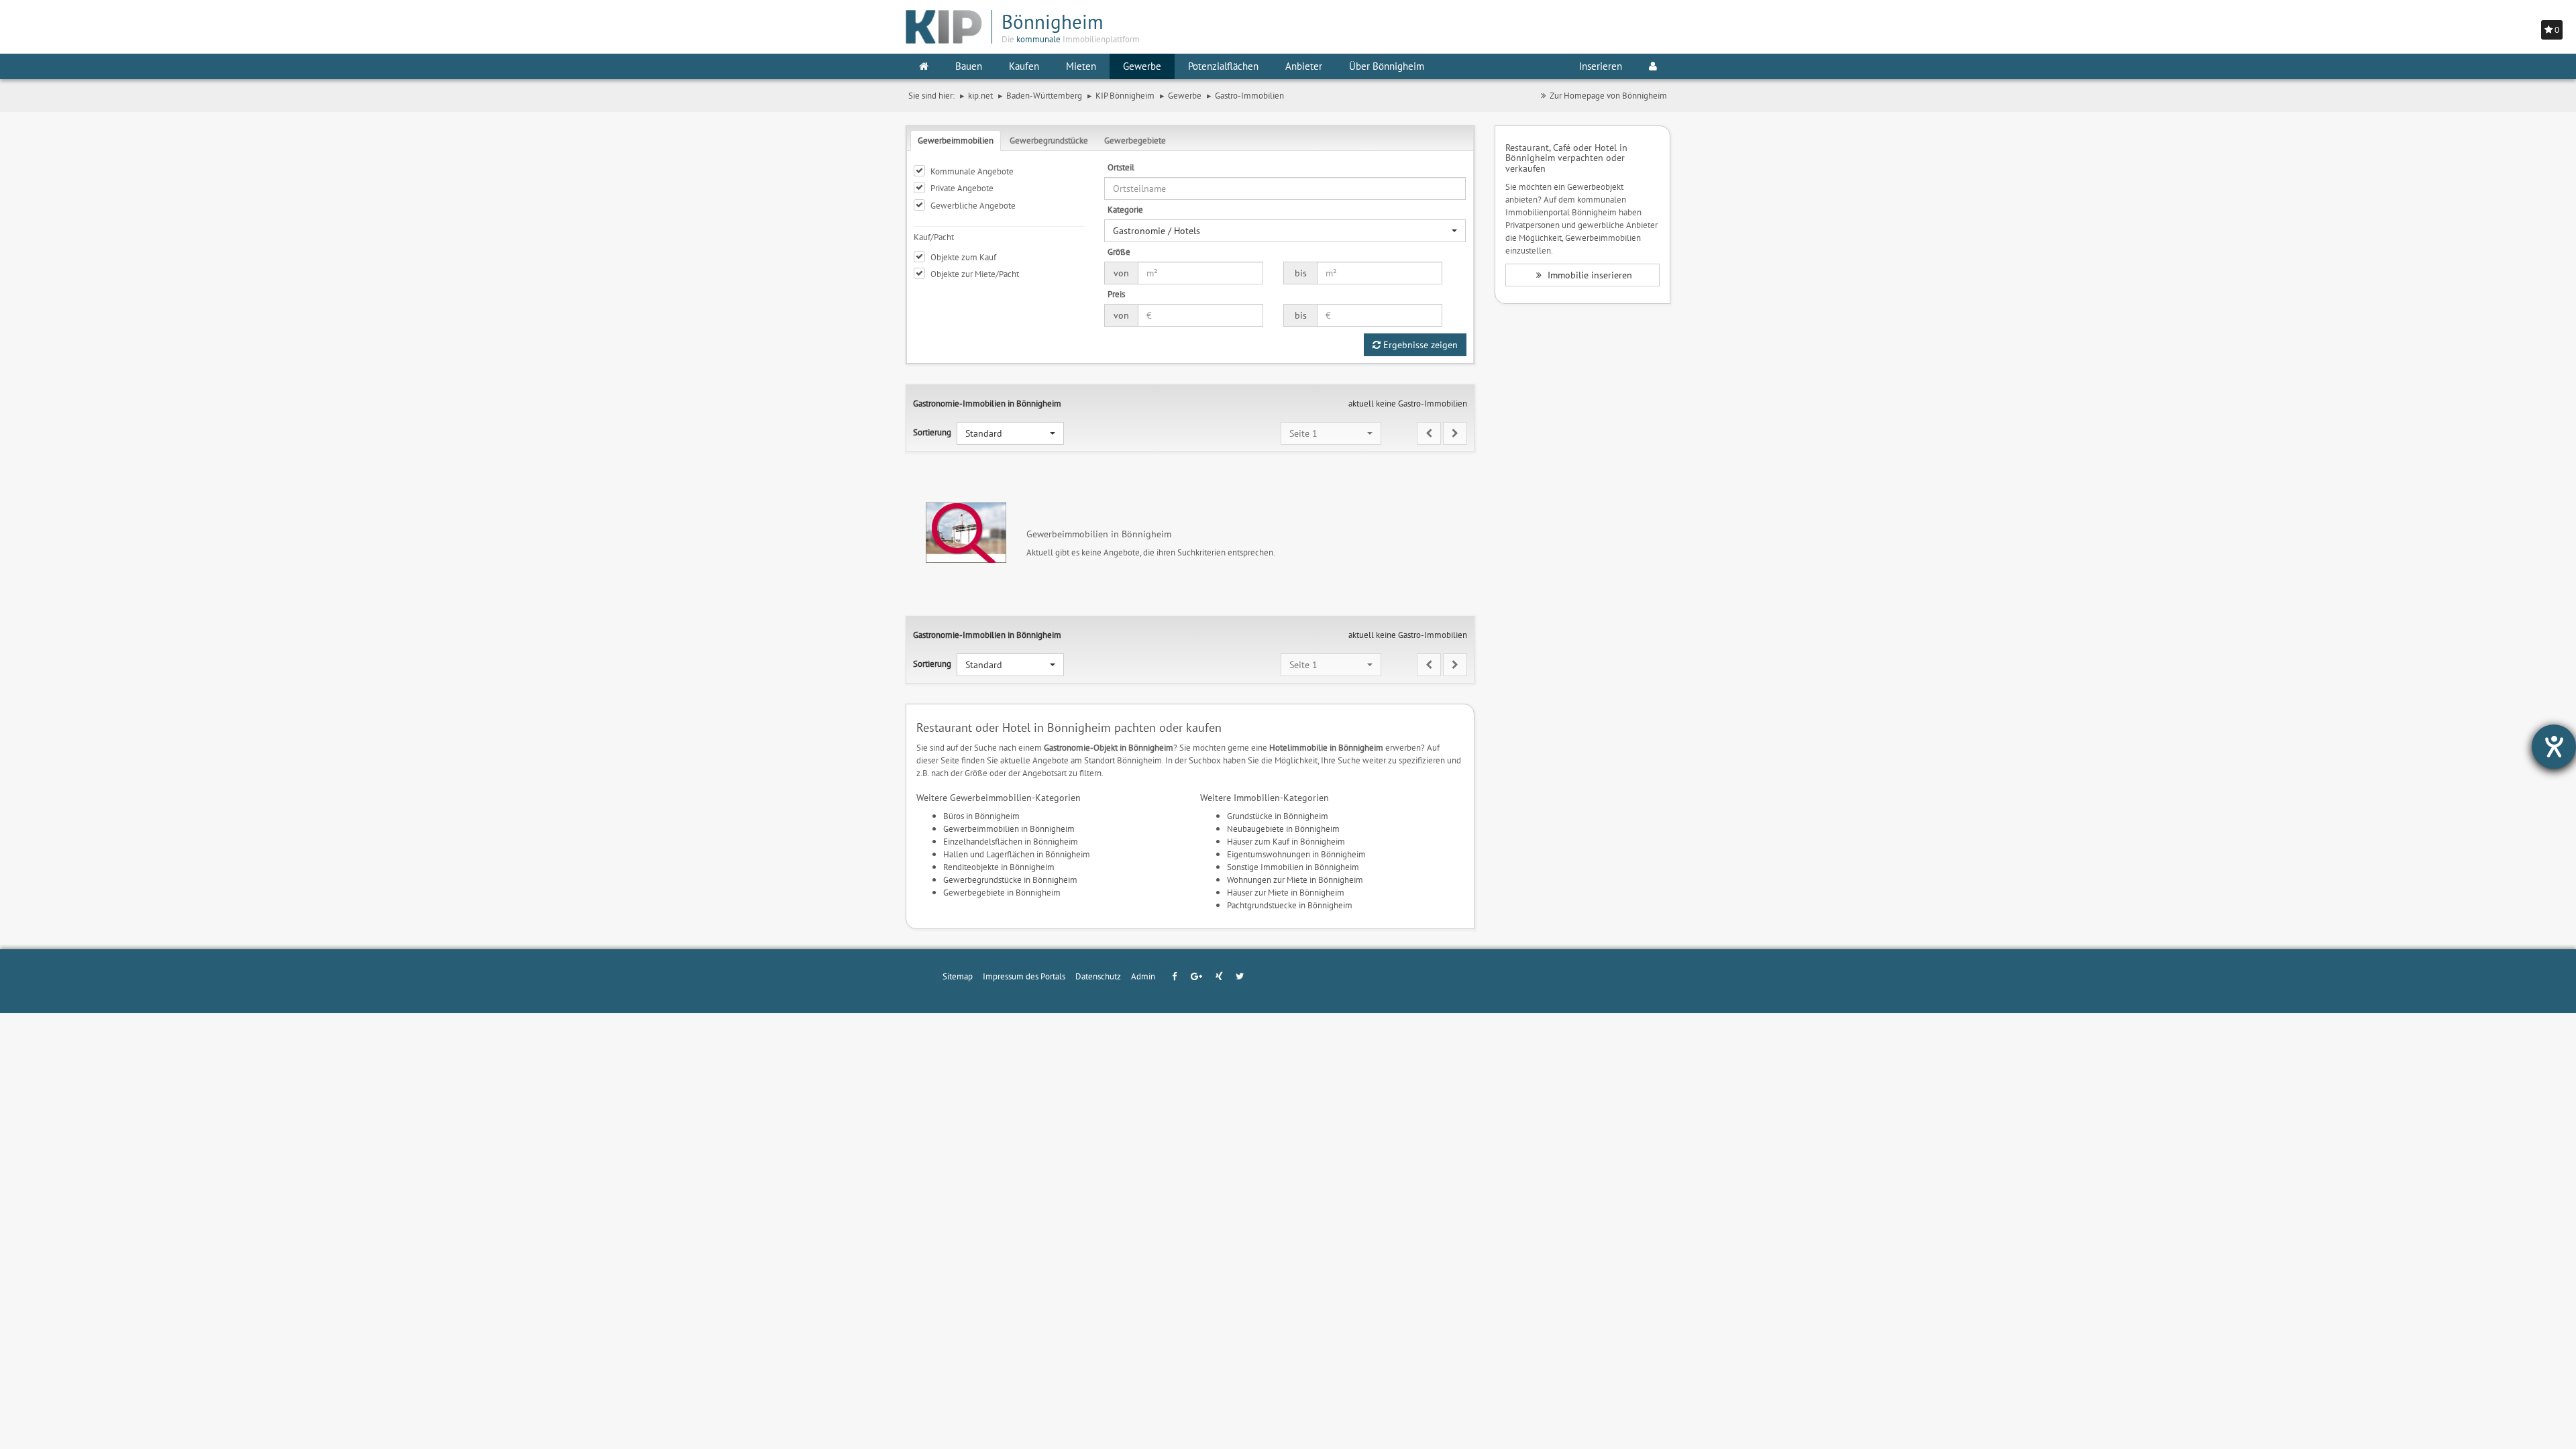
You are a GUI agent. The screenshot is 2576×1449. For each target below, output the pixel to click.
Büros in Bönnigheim (981, 816)
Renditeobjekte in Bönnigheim (999, 867)
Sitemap (958, 976)
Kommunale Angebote (972, 171)
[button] (1285, 231)
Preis (1116, 294)
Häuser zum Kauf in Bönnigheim (1286, 841)
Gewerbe (1142, 66)
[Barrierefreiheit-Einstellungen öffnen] (2554, 747)
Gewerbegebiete (1135, 140)
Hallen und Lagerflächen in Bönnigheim (1017, 854)
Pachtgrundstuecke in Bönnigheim (1290, 905)
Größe (1119, 252)
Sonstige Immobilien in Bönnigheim (1293, 867)
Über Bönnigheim (1387, 66)
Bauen (969, 66)
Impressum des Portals (1024, 976)
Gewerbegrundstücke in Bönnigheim (1010, 879)
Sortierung (932, 432)
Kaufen (1024, 66)
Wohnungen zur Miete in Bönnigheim (1295, 879)
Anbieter (1304, 66)
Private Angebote (962, 188)
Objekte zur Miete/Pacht (975, 274)
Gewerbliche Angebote (973, 205)
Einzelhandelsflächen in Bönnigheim (1011, 841)
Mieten (1081, 66)
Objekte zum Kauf (963, 257)
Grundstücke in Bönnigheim (1278, 816)
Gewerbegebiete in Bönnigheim (1002, 892)
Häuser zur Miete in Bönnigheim (1286, 892)
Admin (1143, 976)
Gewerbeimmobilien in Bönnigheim (1009, 828)
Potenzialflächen (1223, 66)
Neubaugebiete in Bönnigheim (1283, 828)
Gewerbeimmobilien (956, 140)
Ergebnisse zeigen (1419, 345)
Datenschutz (1098, 976)
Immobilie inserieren (1589, 275)
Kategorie (1125, 209)
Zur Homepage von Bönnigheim (1608, 95)
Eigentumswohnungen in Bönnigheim (1296, 854)
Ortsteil (1121, 167)
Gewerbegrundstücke (1049, 140)
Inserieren (1601, 66)
